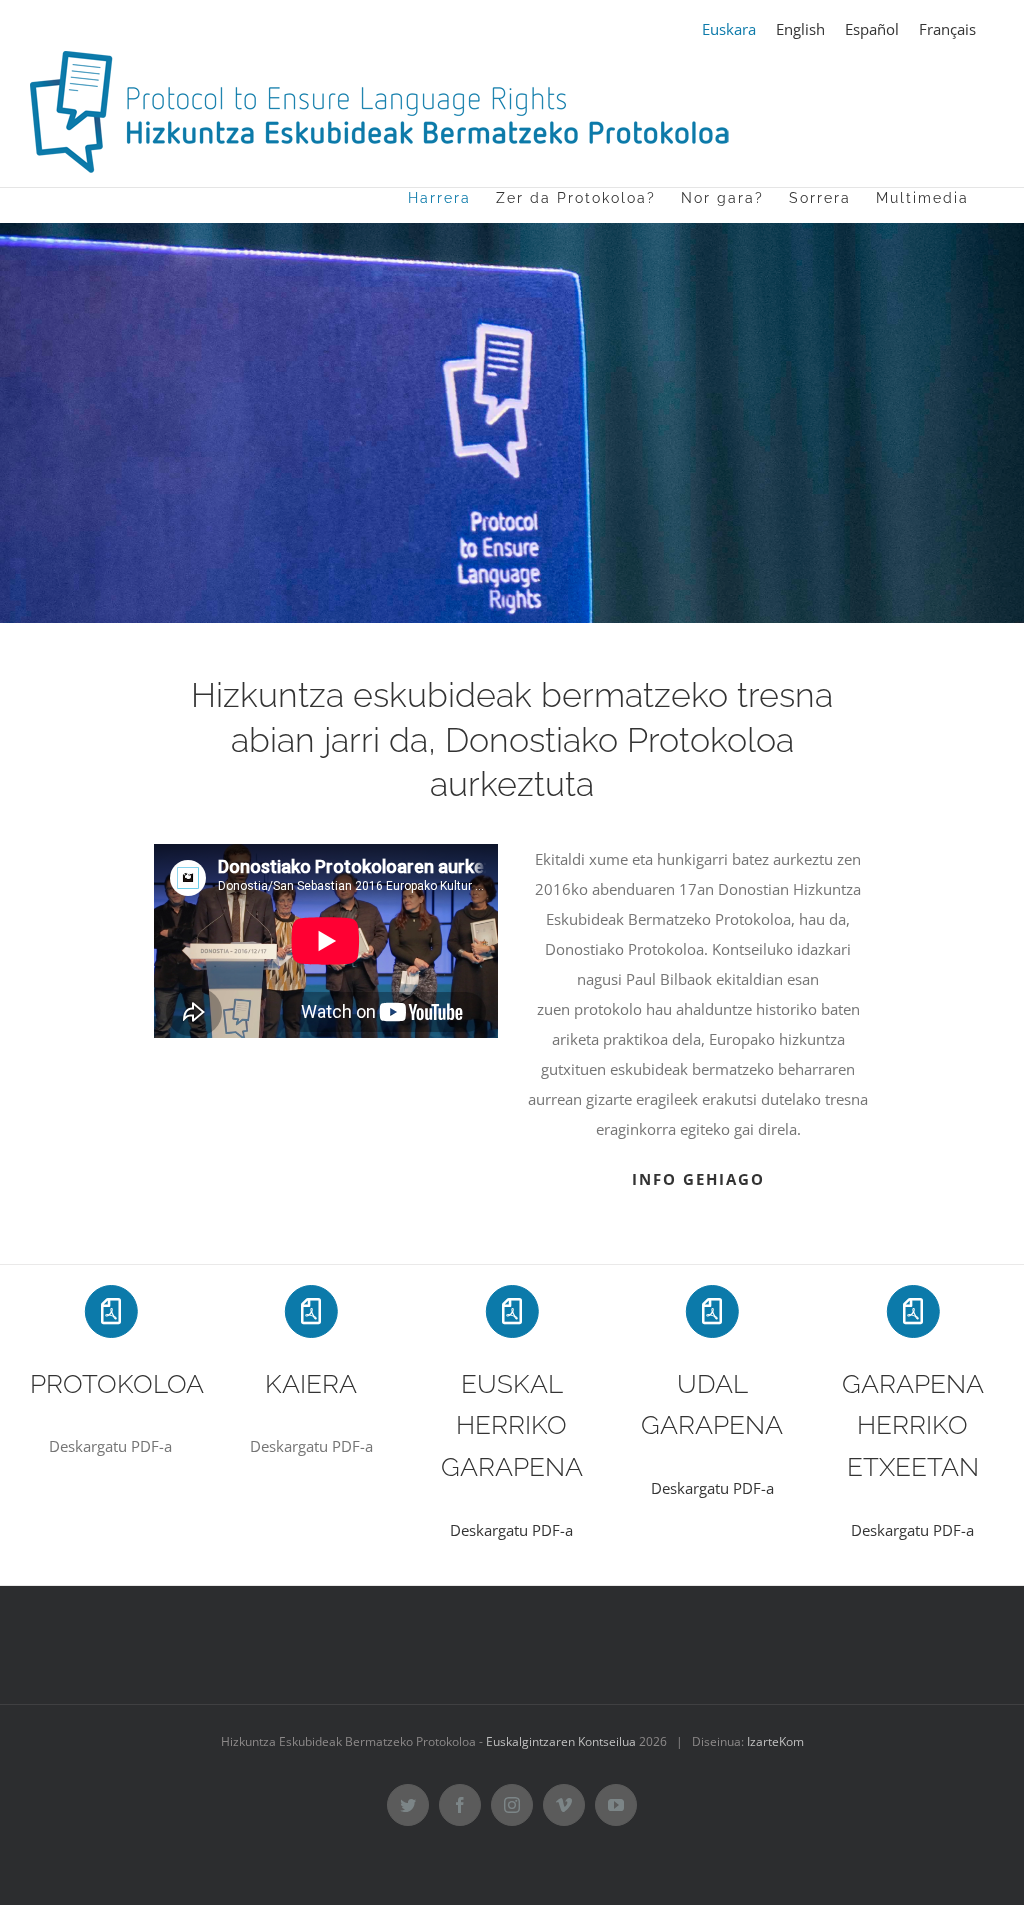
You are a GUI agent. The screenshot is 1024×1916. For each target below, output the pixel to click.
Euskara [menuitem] (729, 29)
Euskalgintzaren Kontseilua (561, 1741)
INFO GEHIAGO (698, 1179)
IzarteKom (775, 1741)
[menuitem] (729, 29)
